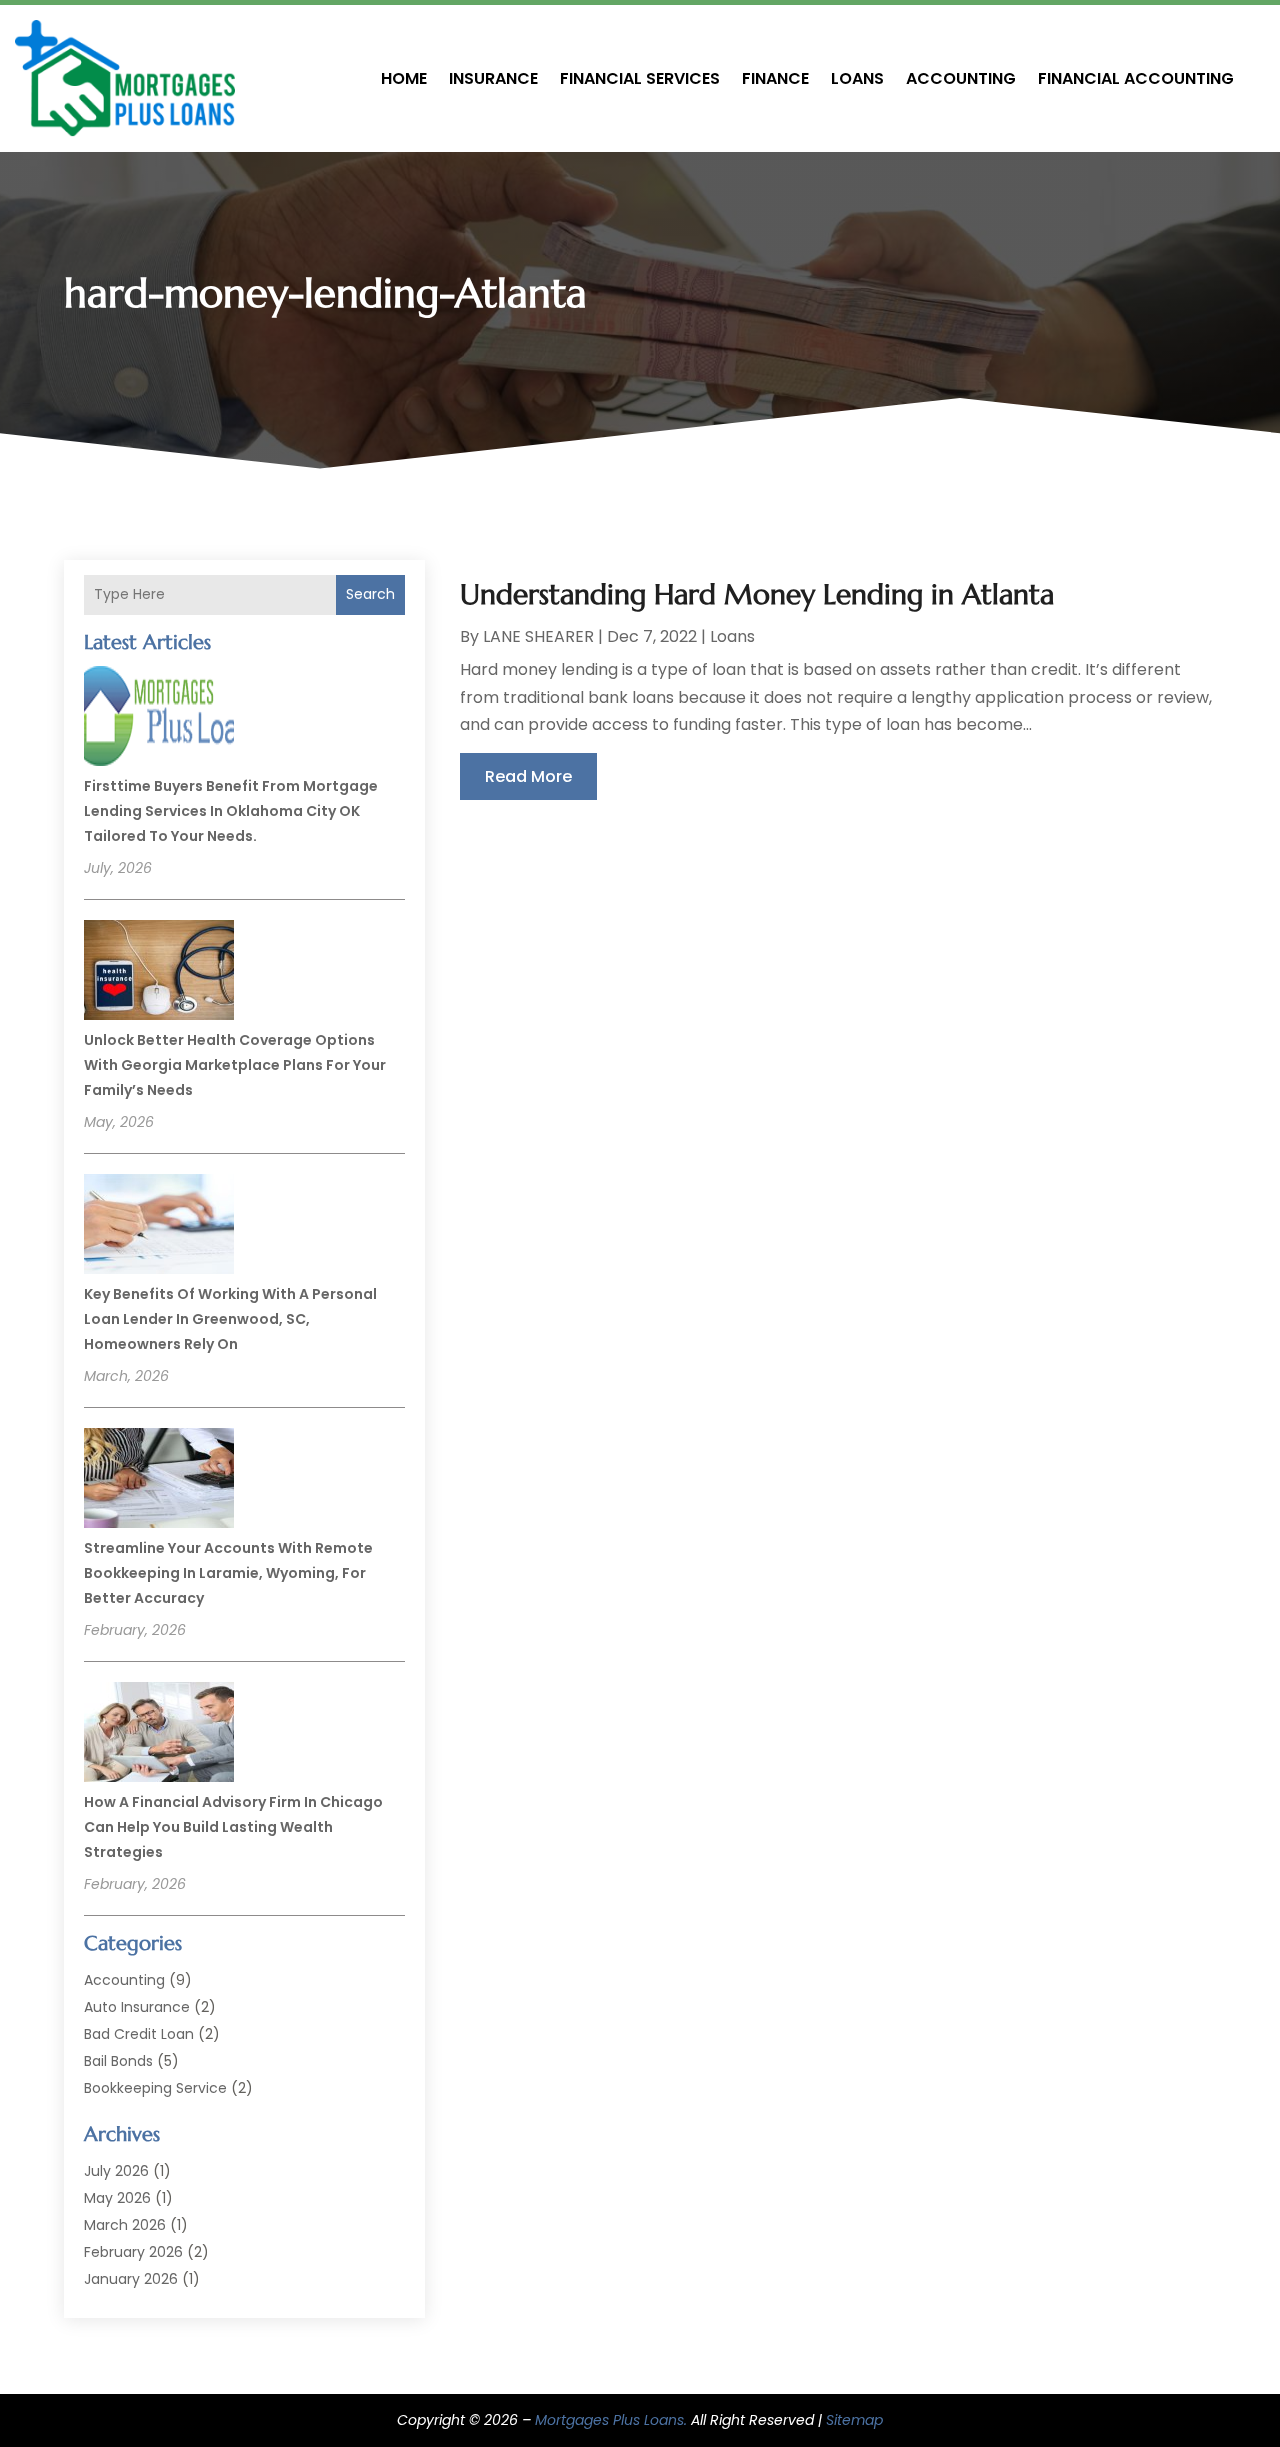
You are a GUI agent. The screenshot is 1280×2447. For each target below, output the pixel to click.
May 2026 (117, 2198)
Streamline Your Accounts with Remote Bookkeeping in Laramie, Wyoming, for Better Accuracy (228, 1573)
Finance (775, 78)
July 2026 (116, 2171)
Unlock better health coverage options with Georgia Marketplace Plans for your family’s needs (235, 1065)
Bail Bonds (118, 2061)
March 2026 (125, 2225)
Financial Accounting (1136, 78)
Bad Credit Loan (139, 2034)
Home (404, 78)
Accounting (961, 78)
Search (370, 594)
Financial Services (640, 78)
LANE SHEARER (538, 636)
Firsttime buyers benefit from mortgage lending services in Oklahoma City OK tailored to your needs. (231, 811)
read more (528, 776)
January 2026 (131, 2279)
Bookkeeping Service (155, 2088)
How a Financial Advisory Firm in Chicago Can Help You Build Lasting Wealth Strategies (233, 1827)
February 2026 (133, 2252)
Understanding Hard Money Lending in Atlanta (757, 594)
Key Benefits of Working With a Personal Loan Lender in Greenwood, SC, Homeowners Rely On (230, 1319)
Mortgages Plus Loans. (611, 2420)
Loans (857, 78)
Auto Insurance (137, 2007)
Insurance (493, 78)
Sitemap (854, 2420)
